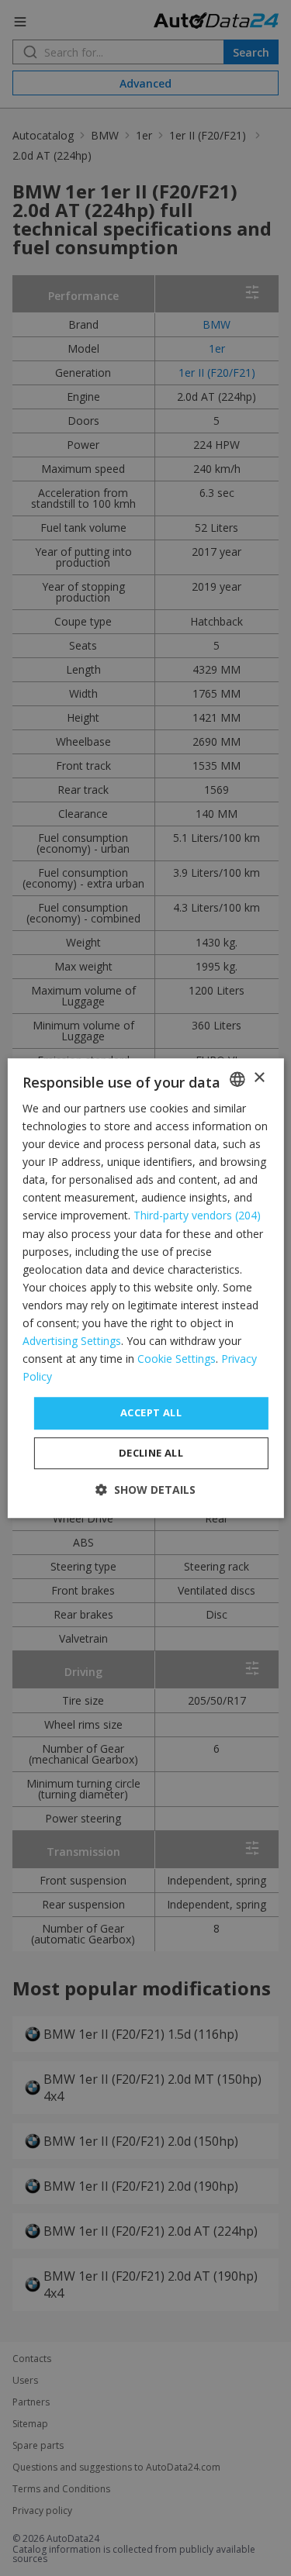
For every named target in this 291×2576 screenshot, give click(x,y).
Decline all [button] (151, 1453)
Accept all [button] (151, 1413)
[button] (145, 1490)
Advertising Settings (72, 1341)
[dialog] (145, 1288)
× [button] (259, 1078)
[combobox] (237, 1079)
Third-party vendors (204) (197, 1216)
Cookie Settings (177, 1359)
